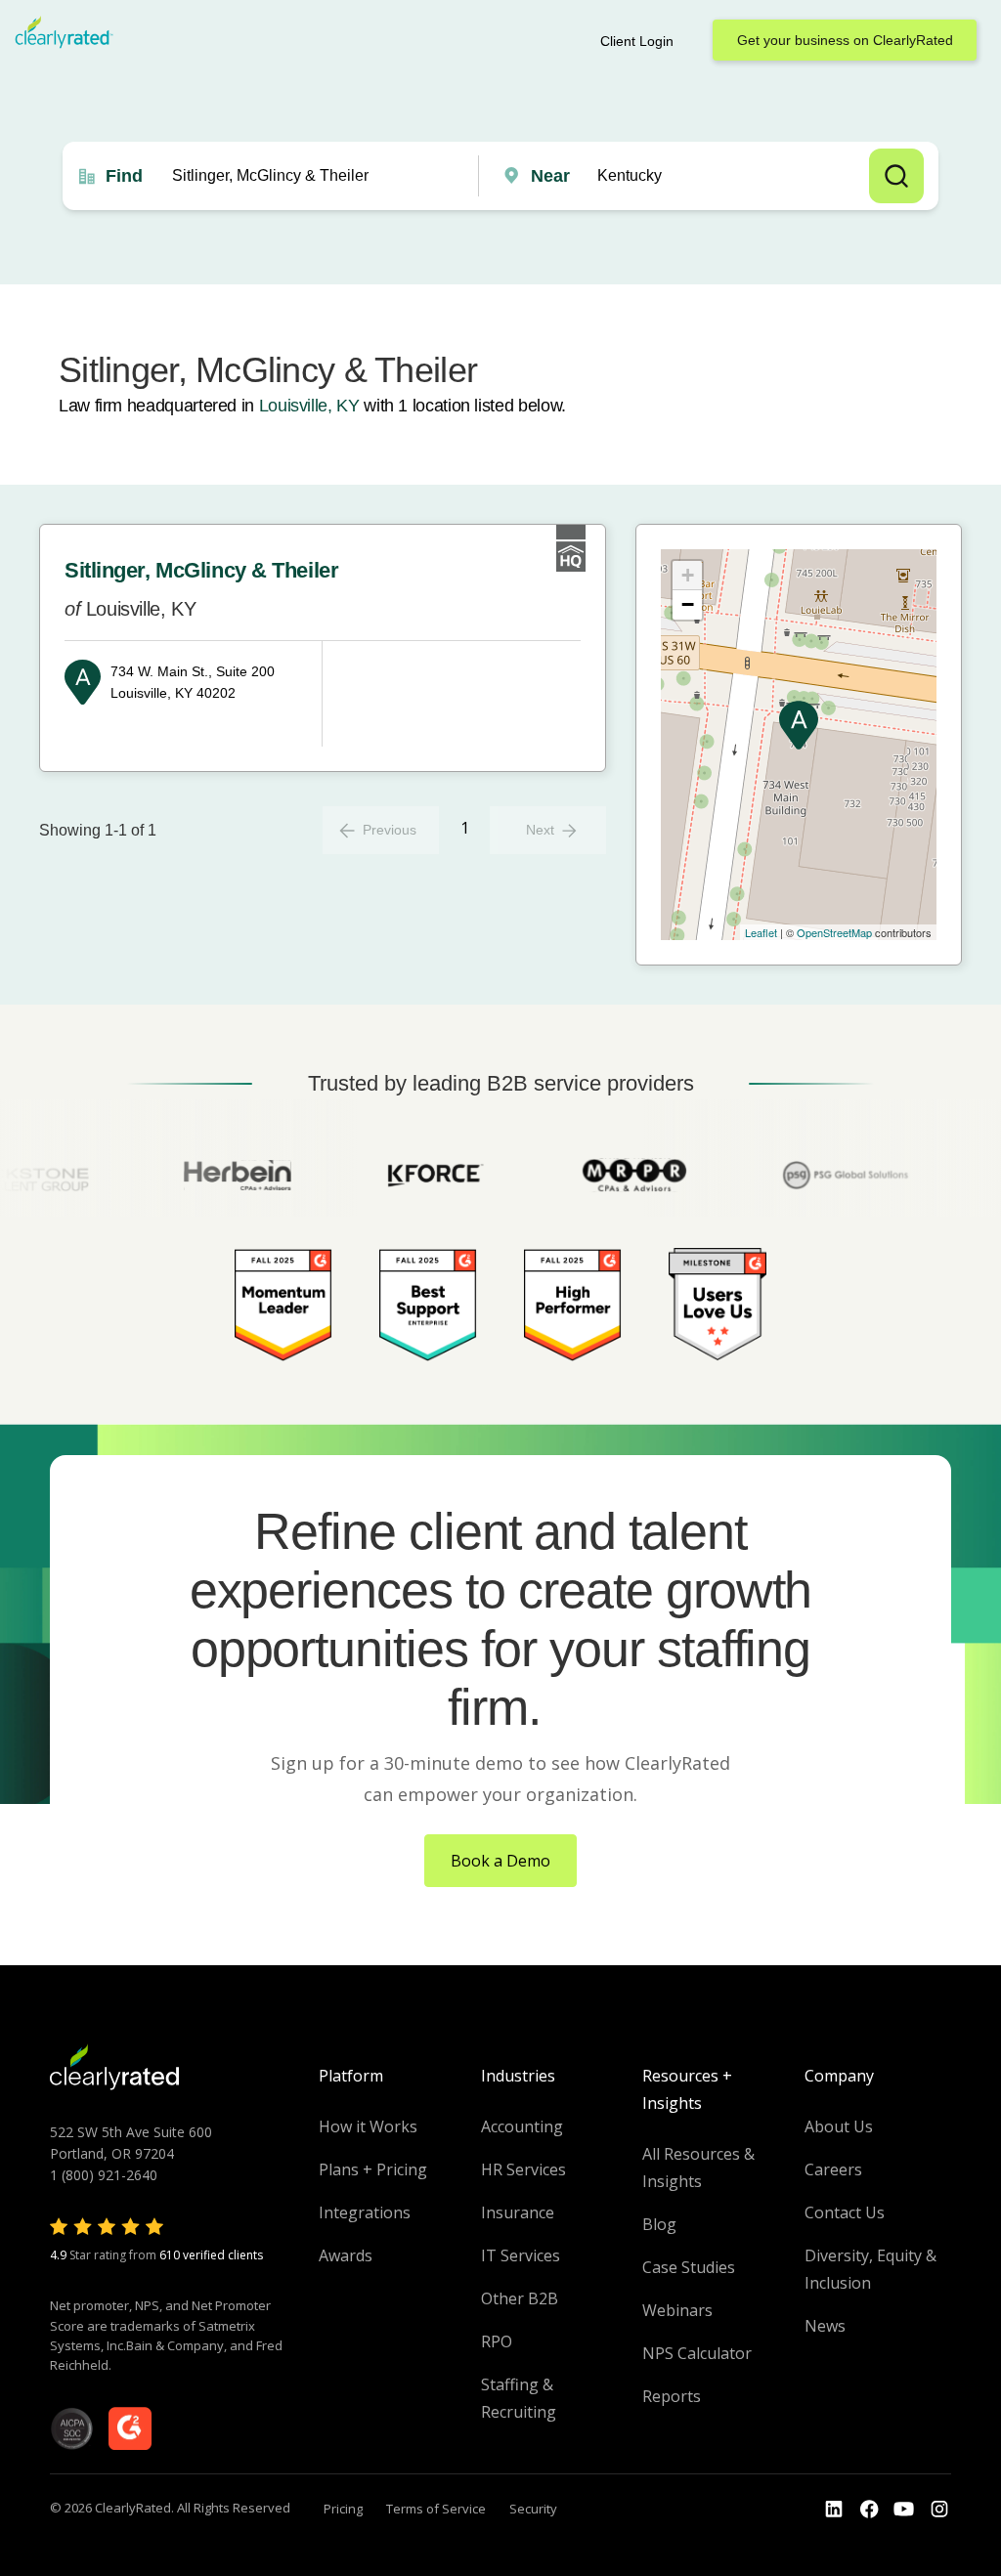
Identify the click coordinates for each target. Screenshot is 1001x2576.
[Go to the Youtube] (869, 2510)
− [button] (688, 604)
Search (896, 176)
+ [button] (688, 575)
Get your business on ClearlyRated (845, 40)
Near (550, 176)
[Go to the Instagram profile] (939, 2510)
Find (124, 176)
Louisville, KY (309, 406)
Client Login (637, 41)
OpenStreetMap (834, 932)
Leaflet (761, 932)
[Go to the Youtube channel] (904, 2510)
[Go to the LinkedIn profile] (834, 2510)
